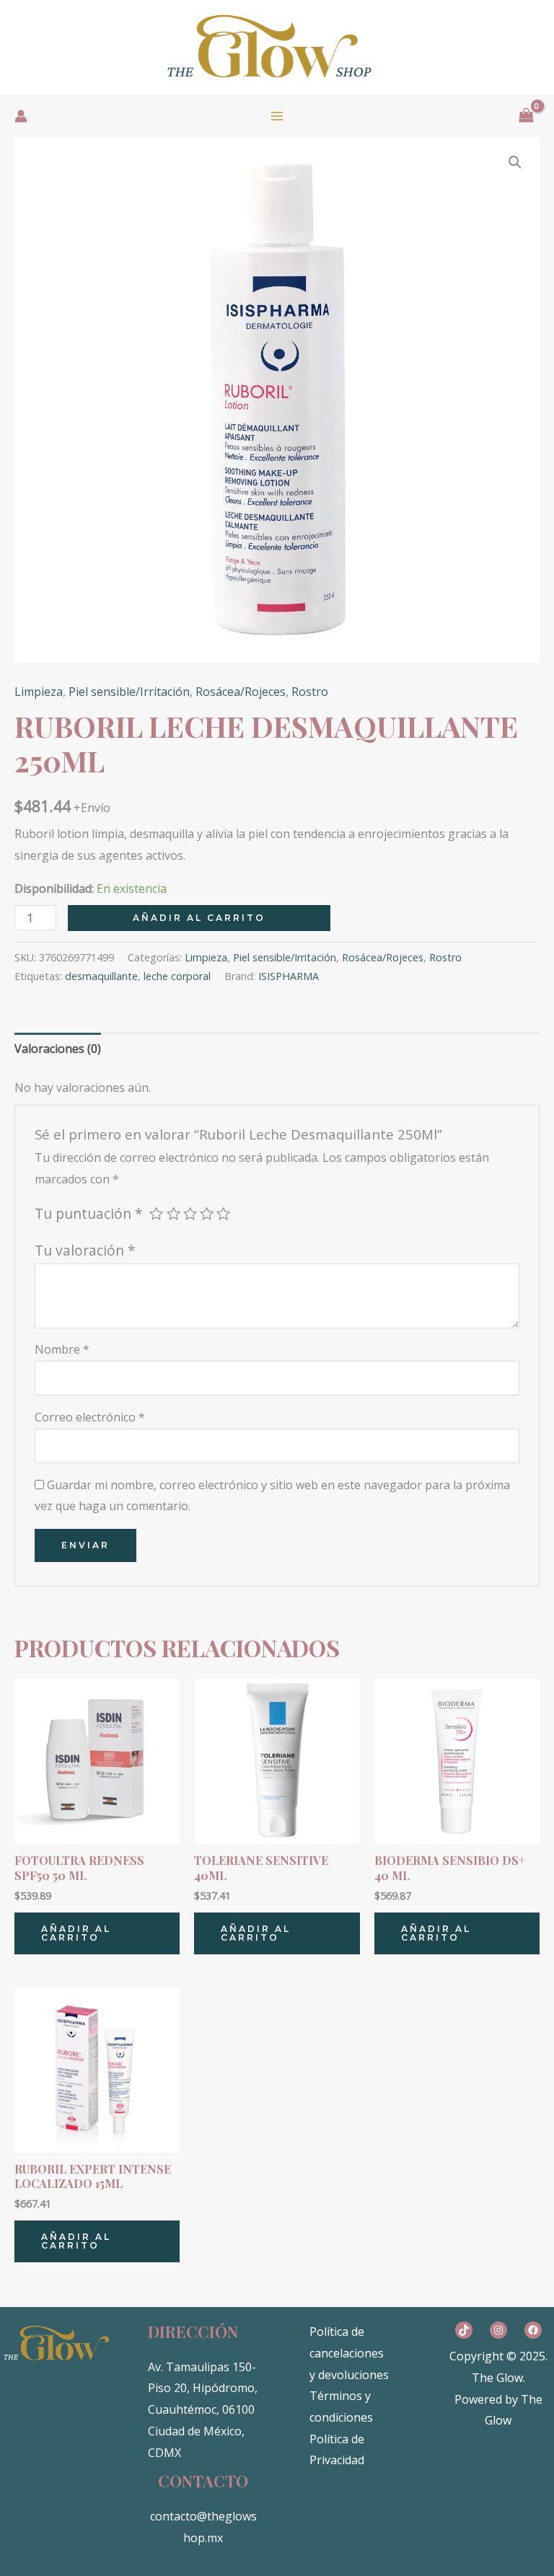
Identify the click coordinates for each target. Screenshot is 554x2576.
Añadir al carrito (199, 918)
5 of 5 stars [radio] (223, 1213)
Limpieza (39, 692)
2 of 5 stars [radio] (173, 1213)
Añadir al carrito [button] (76, 1933)
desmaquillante (101, 976)
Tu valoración (85, 1250)
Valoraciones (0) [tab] (58, 1049)
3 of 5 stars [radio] (190, 1213)
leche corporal (177, 976)
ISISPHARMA (289, 976)
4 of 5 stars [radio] (207, 1213)
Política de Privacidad (337, 2450)
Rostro (310, 692)
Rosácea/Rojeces (241, 692)
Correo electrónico (90, 1417)
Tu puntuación (89, 1213)
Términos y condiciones (341, 2407)
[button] (515, 162)
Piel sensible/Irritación (129, 692)
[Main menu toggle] (277, 116)
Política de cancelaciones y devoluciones (349, 2353)
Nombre (62, 1349)
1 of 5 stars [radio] (156, 1213)
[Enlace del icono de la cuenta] (21, 116)
